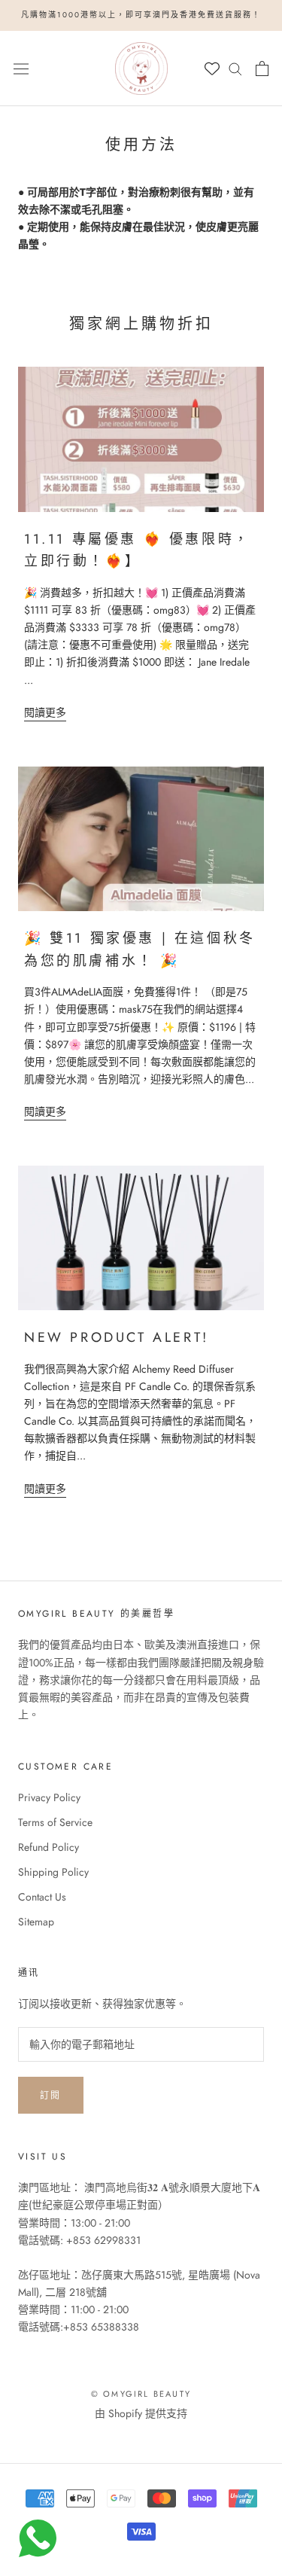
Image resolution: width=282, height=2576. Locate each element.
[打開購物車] (262, 69)
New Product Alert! (117, 1337)
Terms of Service (55, 1822)
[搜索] (235, 68)
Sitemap (36, 1922)
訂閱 (51, 2096)
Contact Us (42, 1897)
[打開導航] (21, 68)
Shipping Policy (53, 1872)
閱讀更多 (45, 712)
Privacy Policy (49, 1797)
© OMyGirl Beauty (141, 2394)
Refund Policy (49, 1847)
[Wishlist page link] (212, 69)
